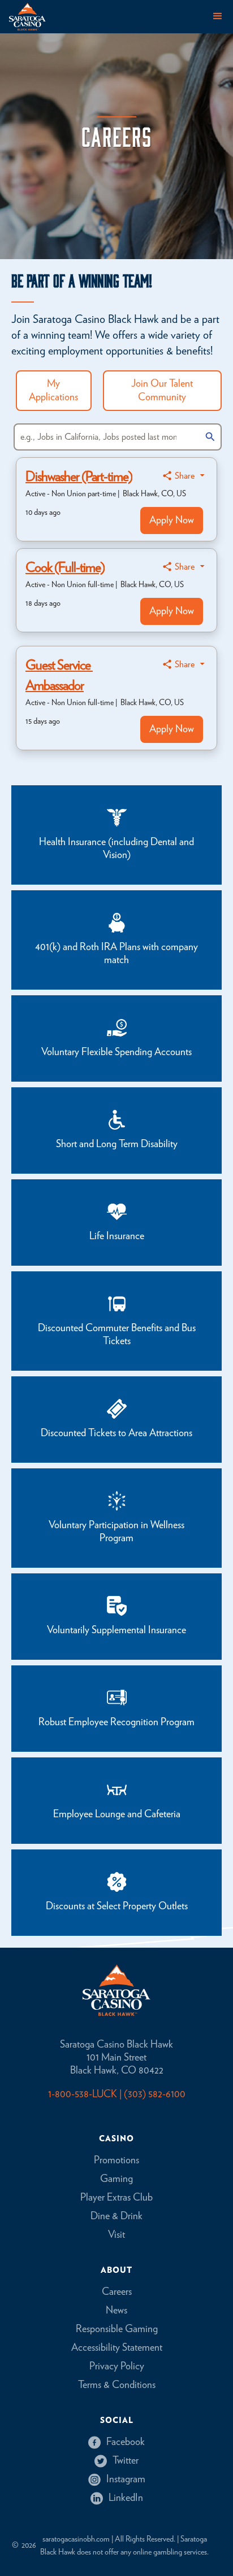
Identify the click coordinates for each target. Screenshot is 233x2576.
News (116, 2311)
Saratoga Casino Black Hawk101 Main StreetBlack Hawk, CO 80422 (116, 2058)
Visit (116, 2235)
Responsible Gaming (117, 2329)
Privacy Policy (117, 2367)
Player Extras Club (116, 2198)
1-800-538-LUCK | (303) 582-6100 (117, 2094)
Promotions (116, 2160)
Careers (117, 2292)
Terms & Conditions (117, 2385)
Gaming (116, 2179)
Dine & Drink (116, 2216)
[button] (218, 16)
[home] (27, 17)
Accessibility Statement (117, 2348)
